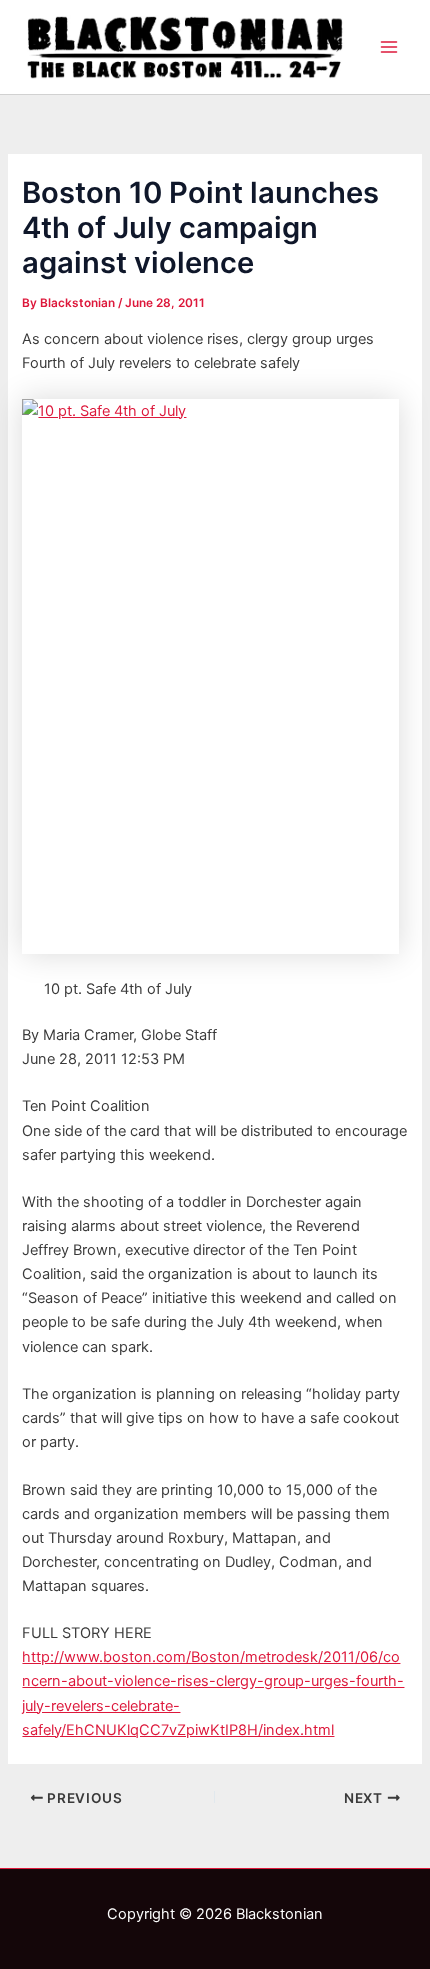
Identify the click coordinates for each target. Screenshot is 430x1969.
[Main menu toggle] (389, 47)
